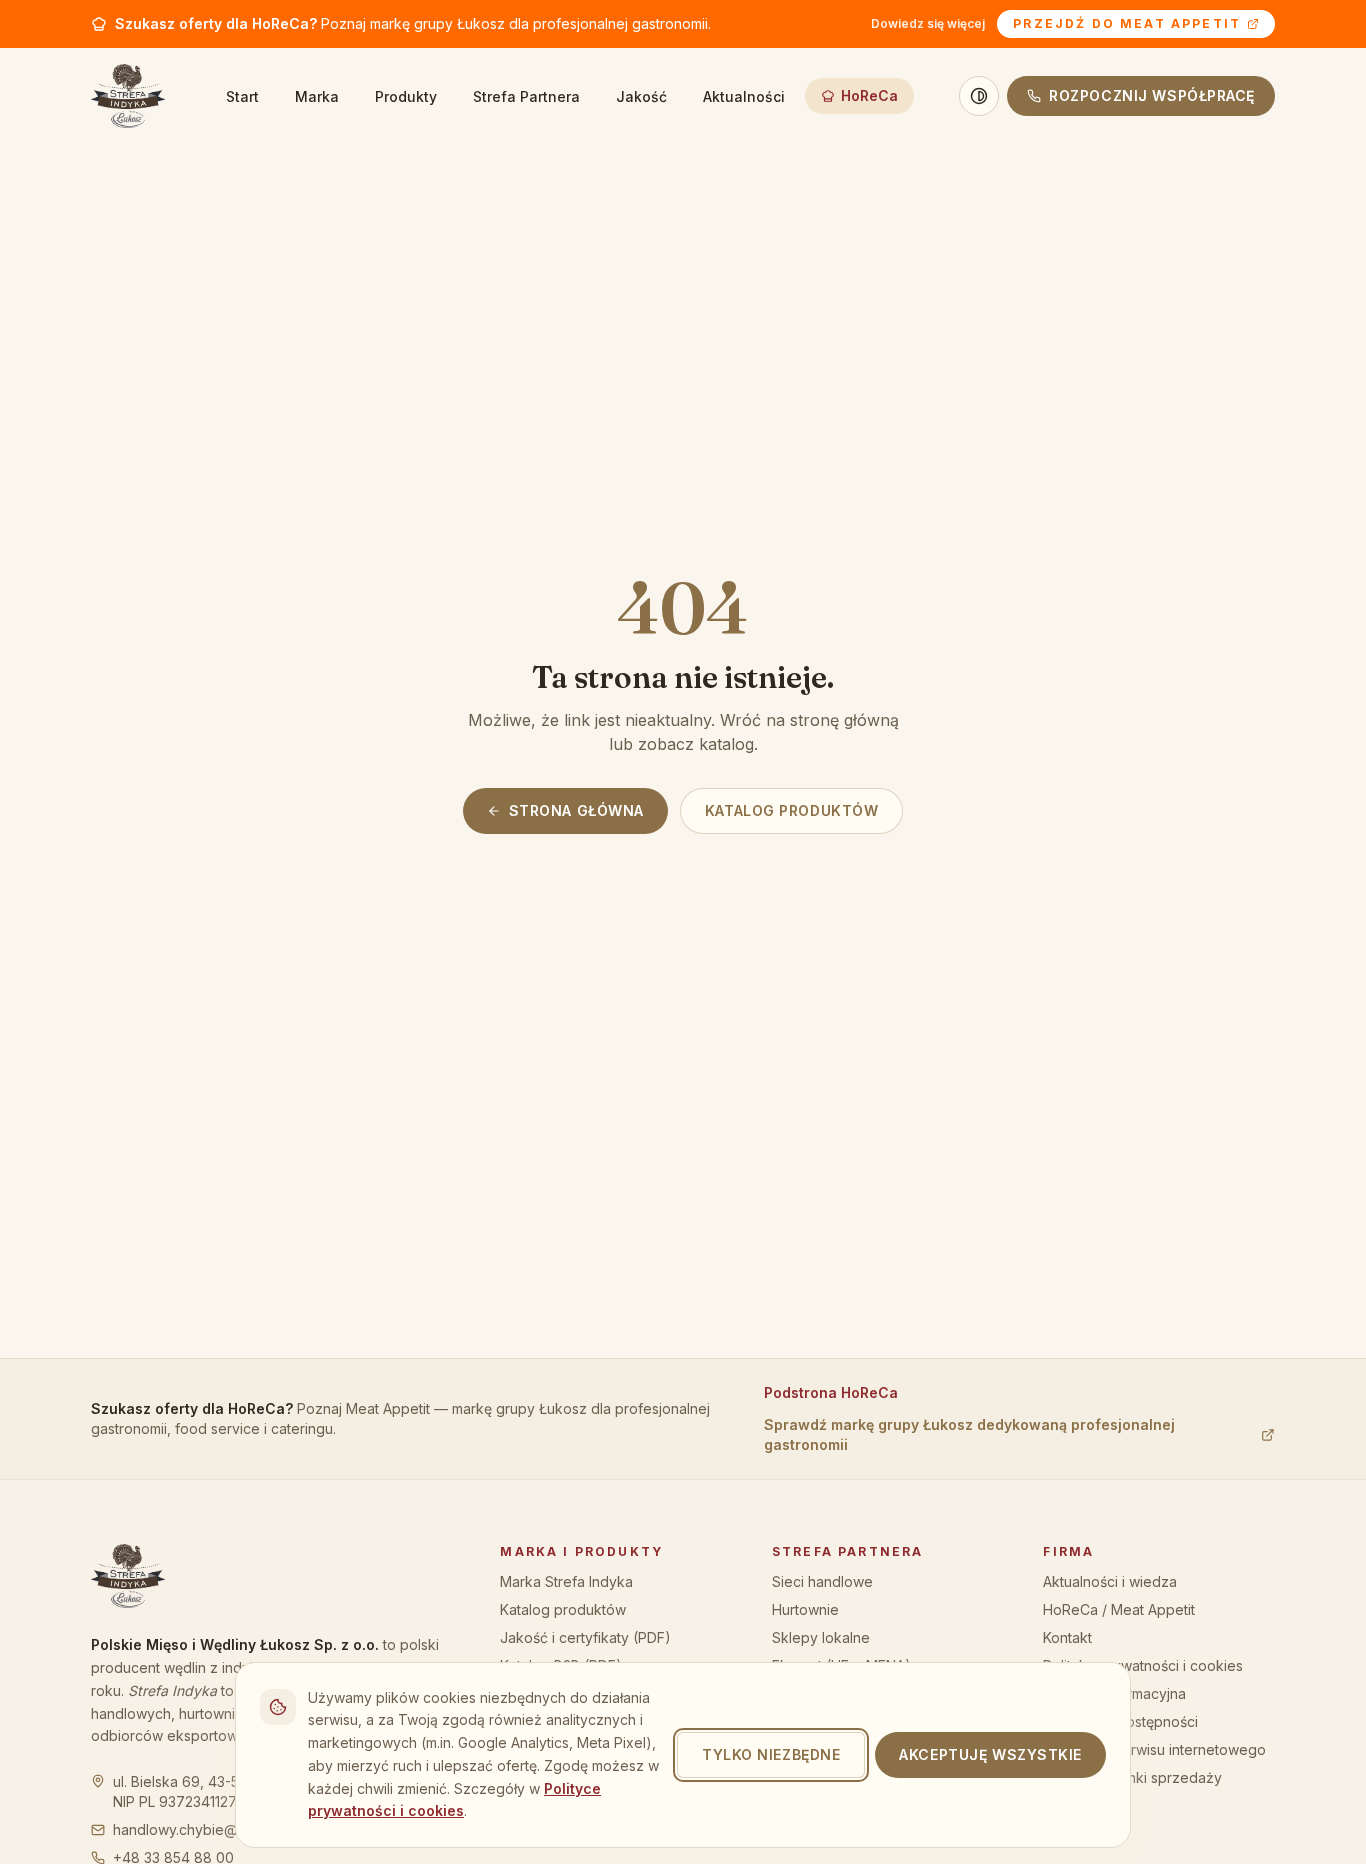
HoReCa (869, 95)
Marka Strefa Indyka (566, 1581)
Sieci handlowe (822, 1581)
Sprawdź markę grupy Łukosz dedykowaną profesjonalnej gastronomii (969, 1434)
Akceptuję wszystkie (990, 1754)
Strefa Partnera (526, 96)
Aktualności (744, 96)
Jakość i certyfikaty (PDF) (585, 1637)
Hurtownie (805, 1609)
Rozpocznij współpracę (1152, 95)
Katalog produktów (792, 810)
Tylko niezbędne (771, 1754)
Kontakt (1067, 1637)
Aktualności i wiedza (1110, 1581)
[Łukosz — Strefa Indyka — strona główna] (128, 96)
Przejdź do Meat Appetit (1127, 23)
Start (242, 96)
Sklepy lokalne (821, 1637)
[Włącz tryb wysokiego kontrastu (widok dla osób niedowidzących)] (979, 96)
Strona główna (576, 810)
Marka (317, 96)
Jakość (641, 96)
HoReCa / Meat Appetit (1119, 1609)
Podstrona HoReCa (831, 1392)
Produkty (406, 96)
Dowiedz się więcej (928, 23)
